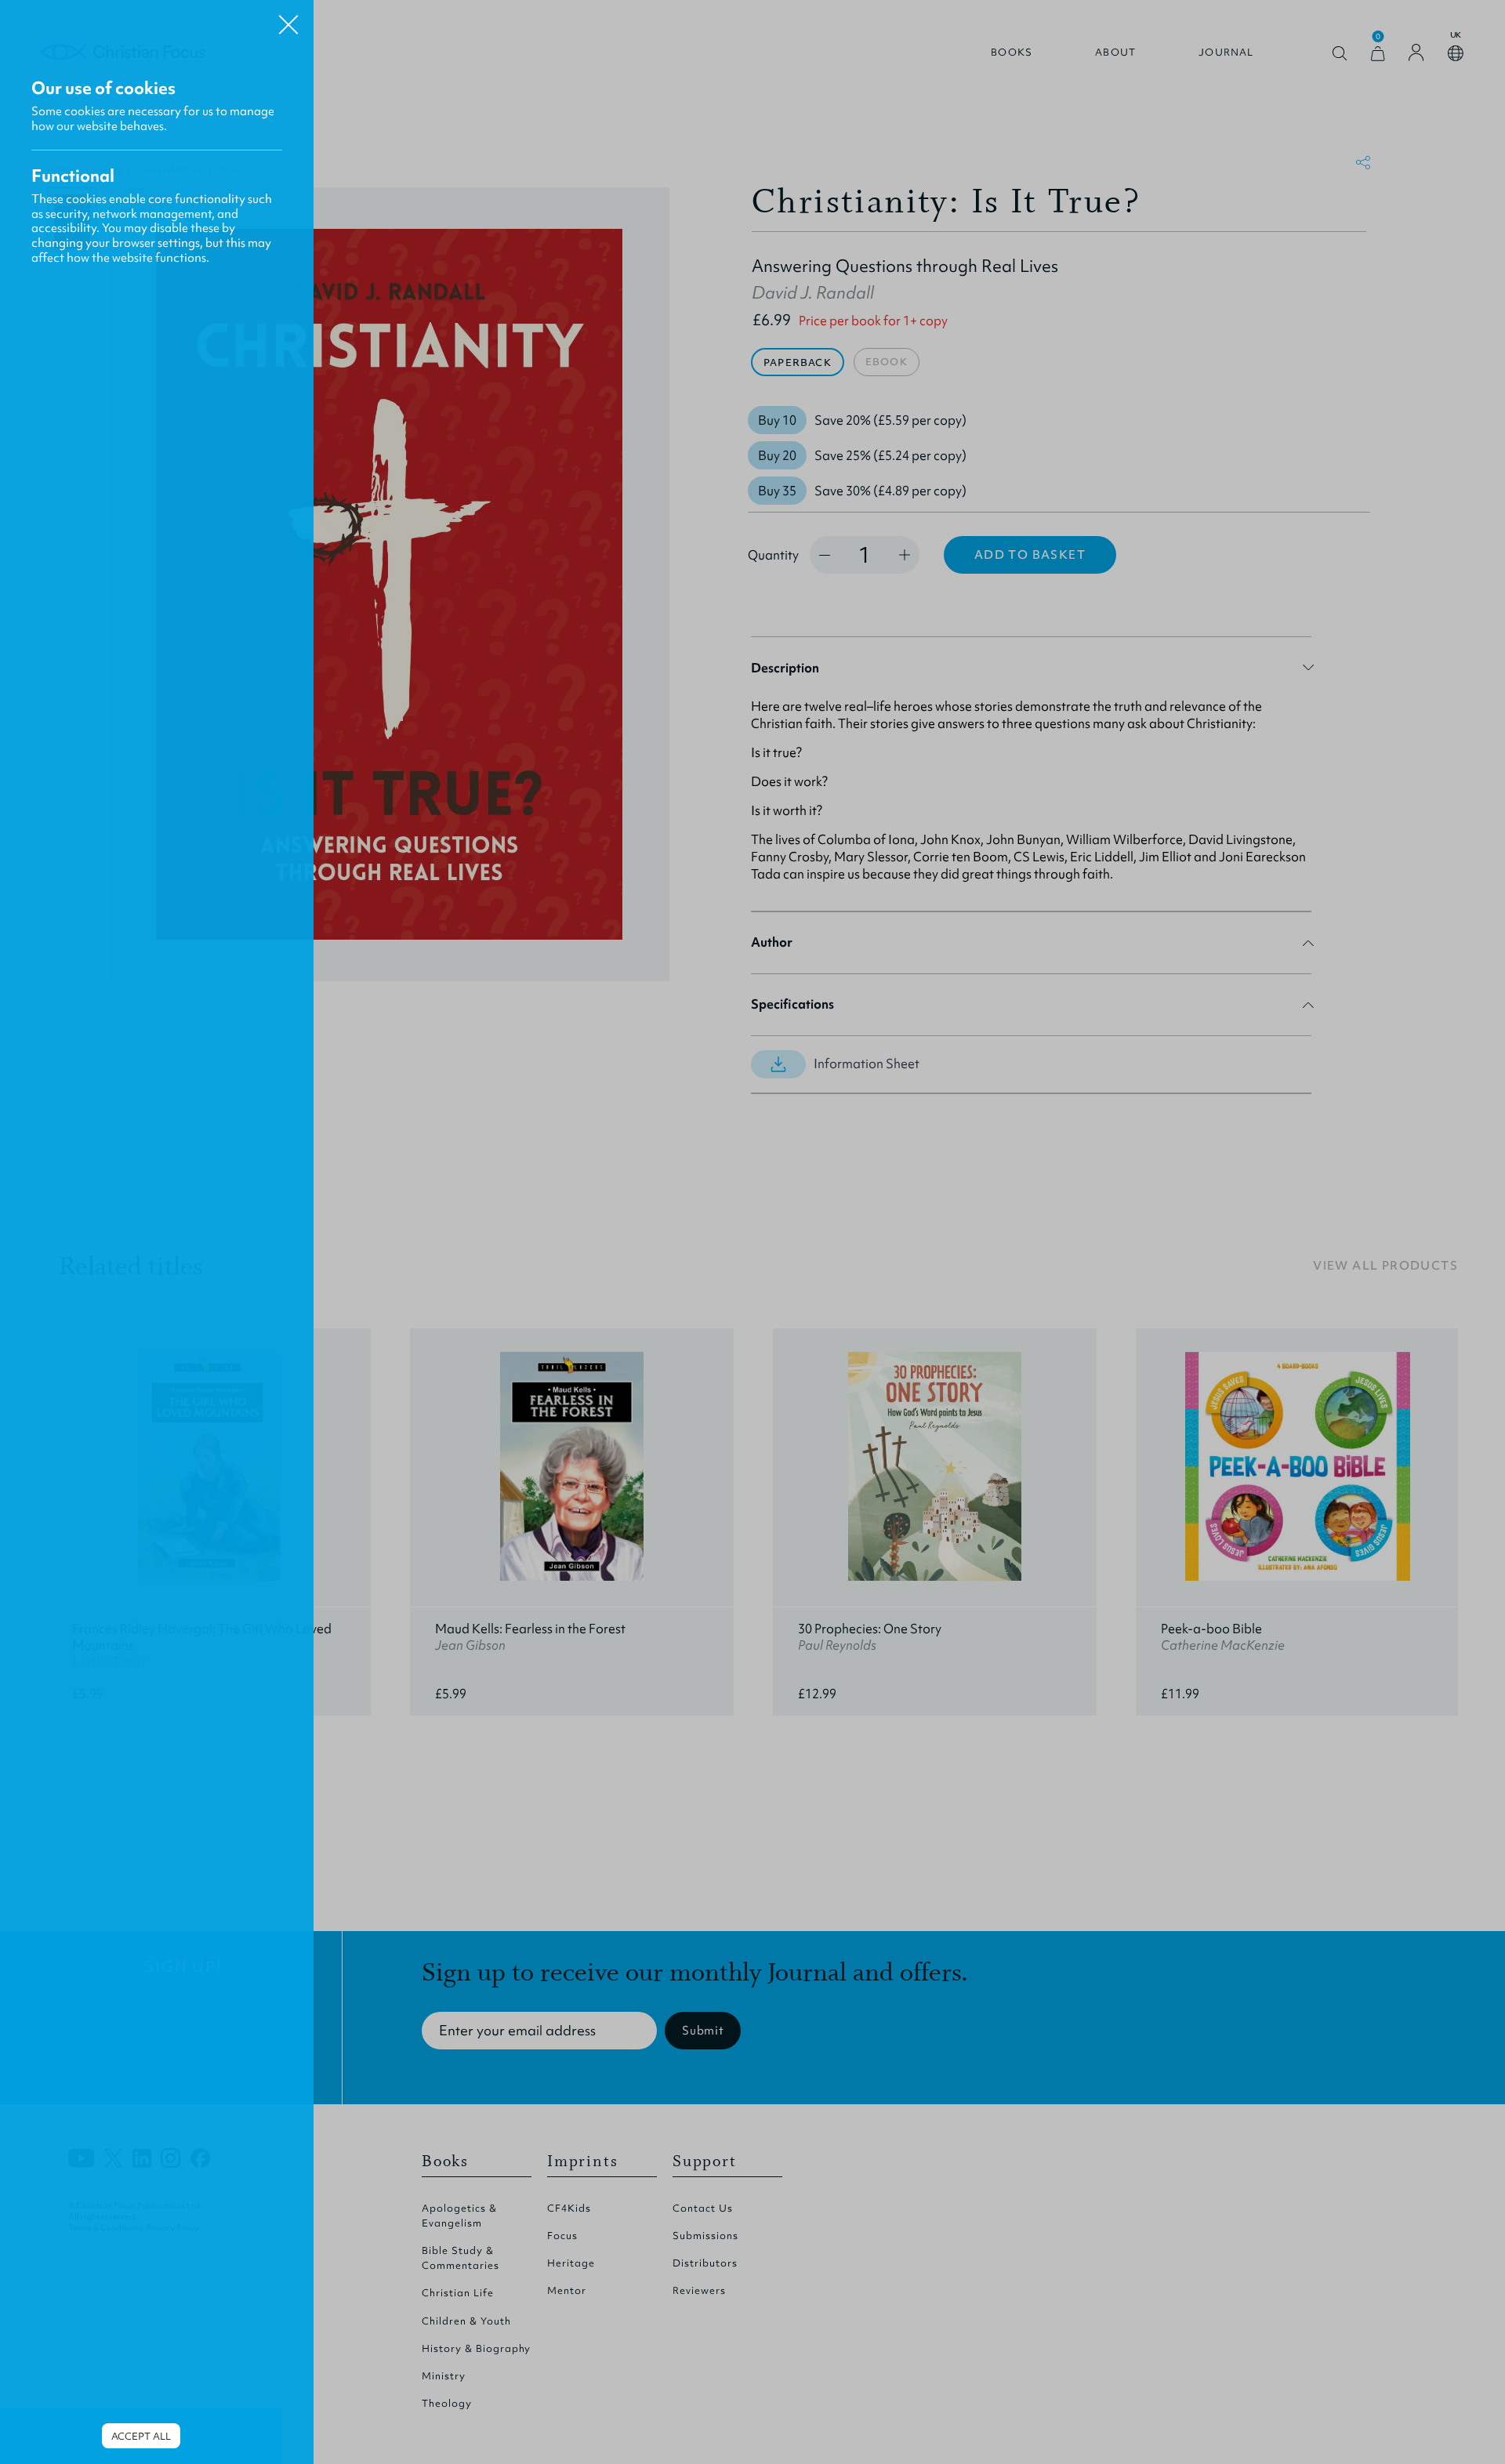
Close (288, 19)
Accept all (141, 2436)
